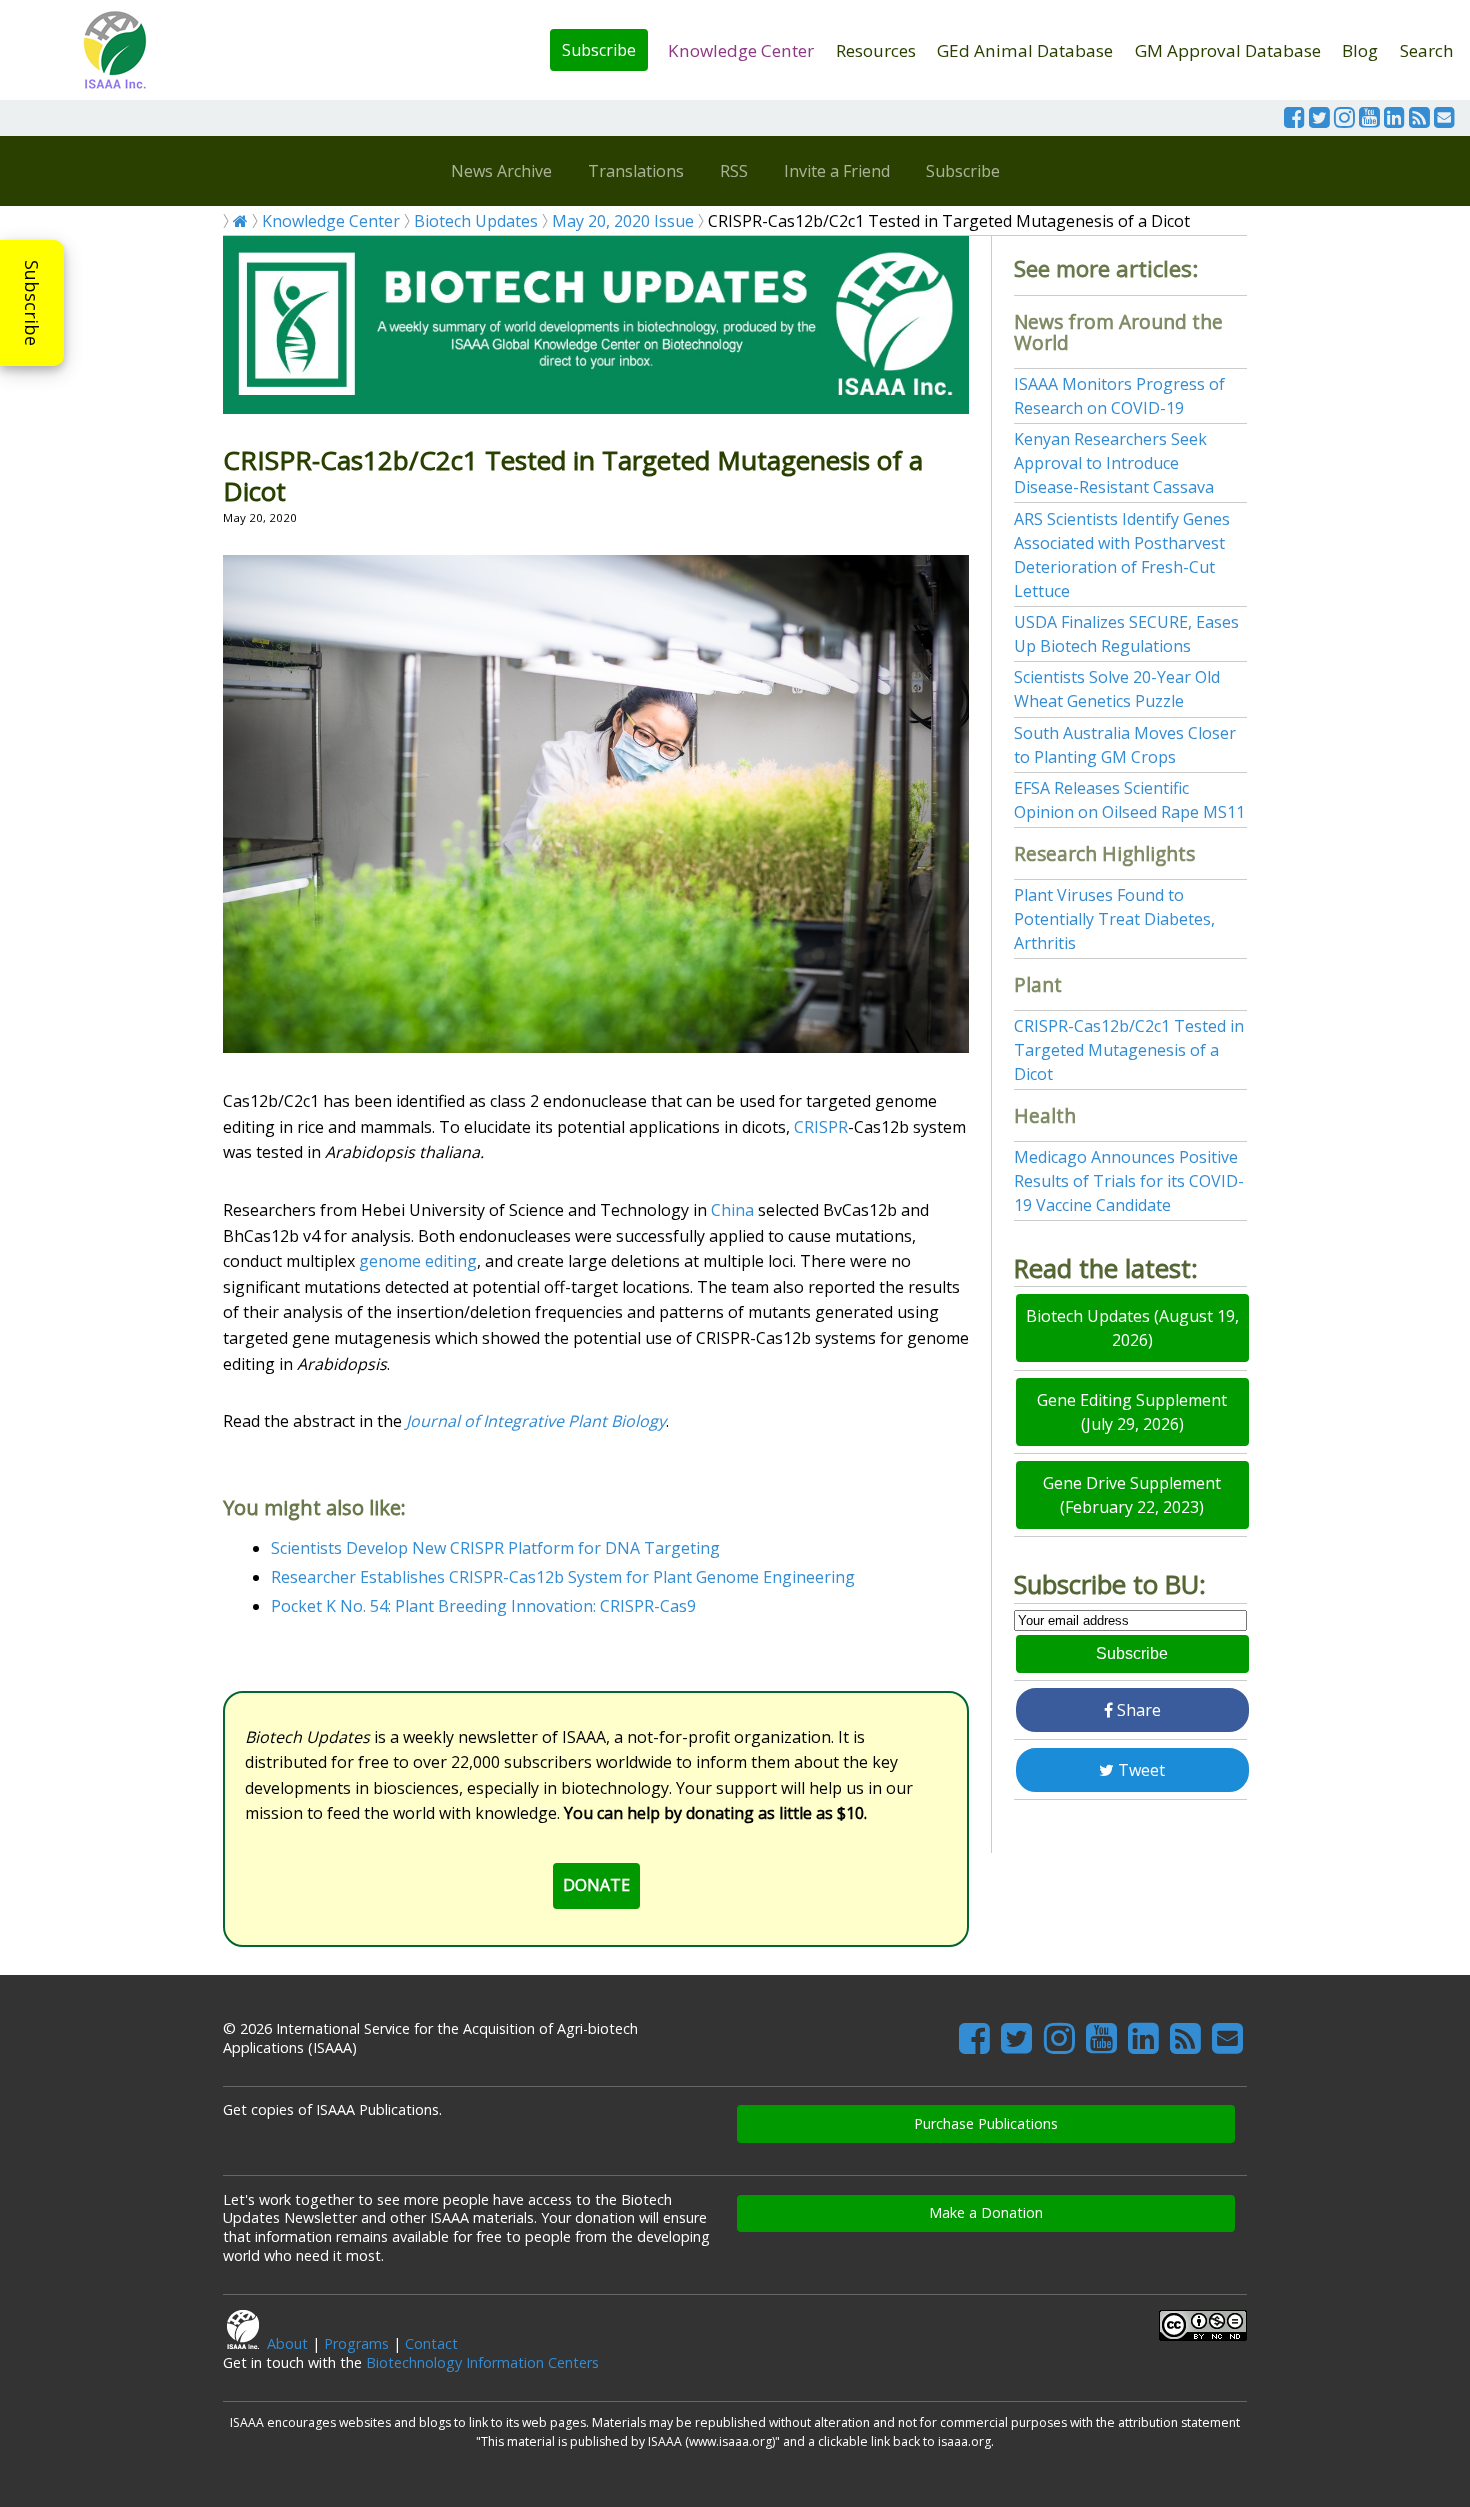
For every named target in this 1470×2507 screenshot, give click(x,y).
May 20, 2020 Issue (623, 221)
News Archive (501, 171)
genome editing (418, 1261)
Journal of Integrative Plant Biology (534, 1421)
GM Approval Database (1228, 50)
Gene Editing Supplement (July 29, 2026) (1132, 1412)
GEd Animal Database (1025, 50)
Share (1137, 1710)
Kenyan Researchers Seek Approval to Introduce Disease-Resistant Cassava (1114, 463)
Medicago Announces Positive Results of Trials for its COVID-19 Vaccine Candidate (1129, 1181)
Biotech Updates (476, 221)
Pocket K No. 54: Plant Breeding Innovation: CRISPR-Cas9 (483, 1606)
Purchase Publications (986, 2123)
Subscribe (599, 50)
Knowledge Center (741, 50)
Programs (356, 2343)
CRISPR (821, 1127)
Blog (1360, 50)
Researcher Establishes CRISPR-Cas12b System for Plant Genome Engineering (563, 1577)
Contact (431, 2343)
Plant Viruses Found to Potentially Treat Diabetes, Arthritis (1114, 919)
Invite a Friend (837, 171)
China (732, 1210)
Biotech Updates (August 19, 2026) (1132, 1328)
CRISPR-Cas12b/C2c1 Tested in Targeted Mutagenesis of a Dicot (1129, 1050)
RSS (734, 171)
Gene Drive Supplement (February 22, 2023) (1132, 1495)
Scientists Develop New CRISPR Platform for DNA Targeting (495, 1548)
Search (1427, 50)
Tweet (1139, 1770)
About (287, 2343)
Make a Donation (986, 2212)
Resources (876, 50)
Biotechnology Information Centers (482, 2362)
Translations (636, 171)
